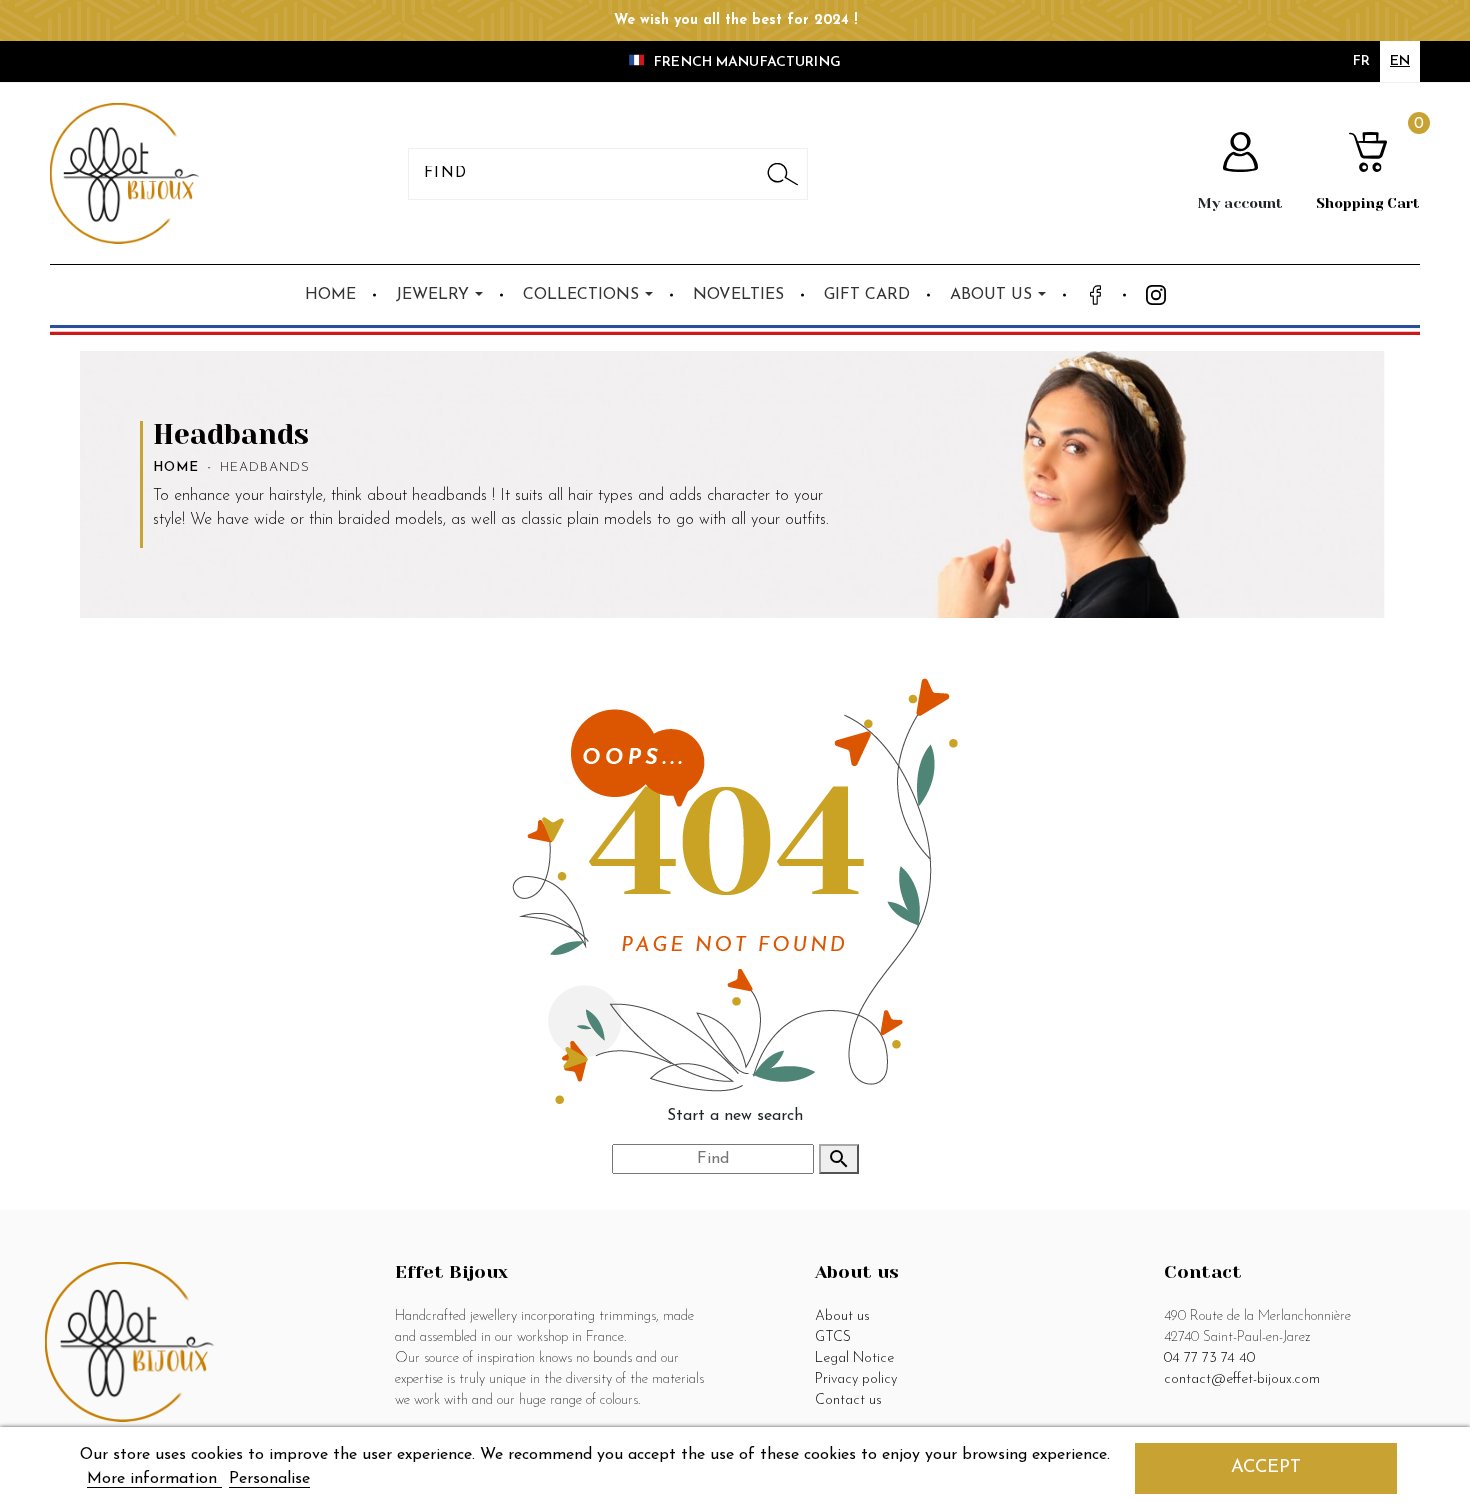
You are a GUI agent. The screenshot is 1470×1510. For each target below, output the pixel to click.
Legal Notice (854, 1358)
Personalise (269, 1479)
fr (1361, 61)
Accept (1266, 1467)
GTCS (833, 1337)
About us (842, 1316)
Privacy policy (856, 1379)
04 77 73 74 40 (1209, 1358)
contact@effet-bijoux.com (1242, 1379)
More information (154, 1479)
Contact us (848, 1400)
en (1400, 61)
